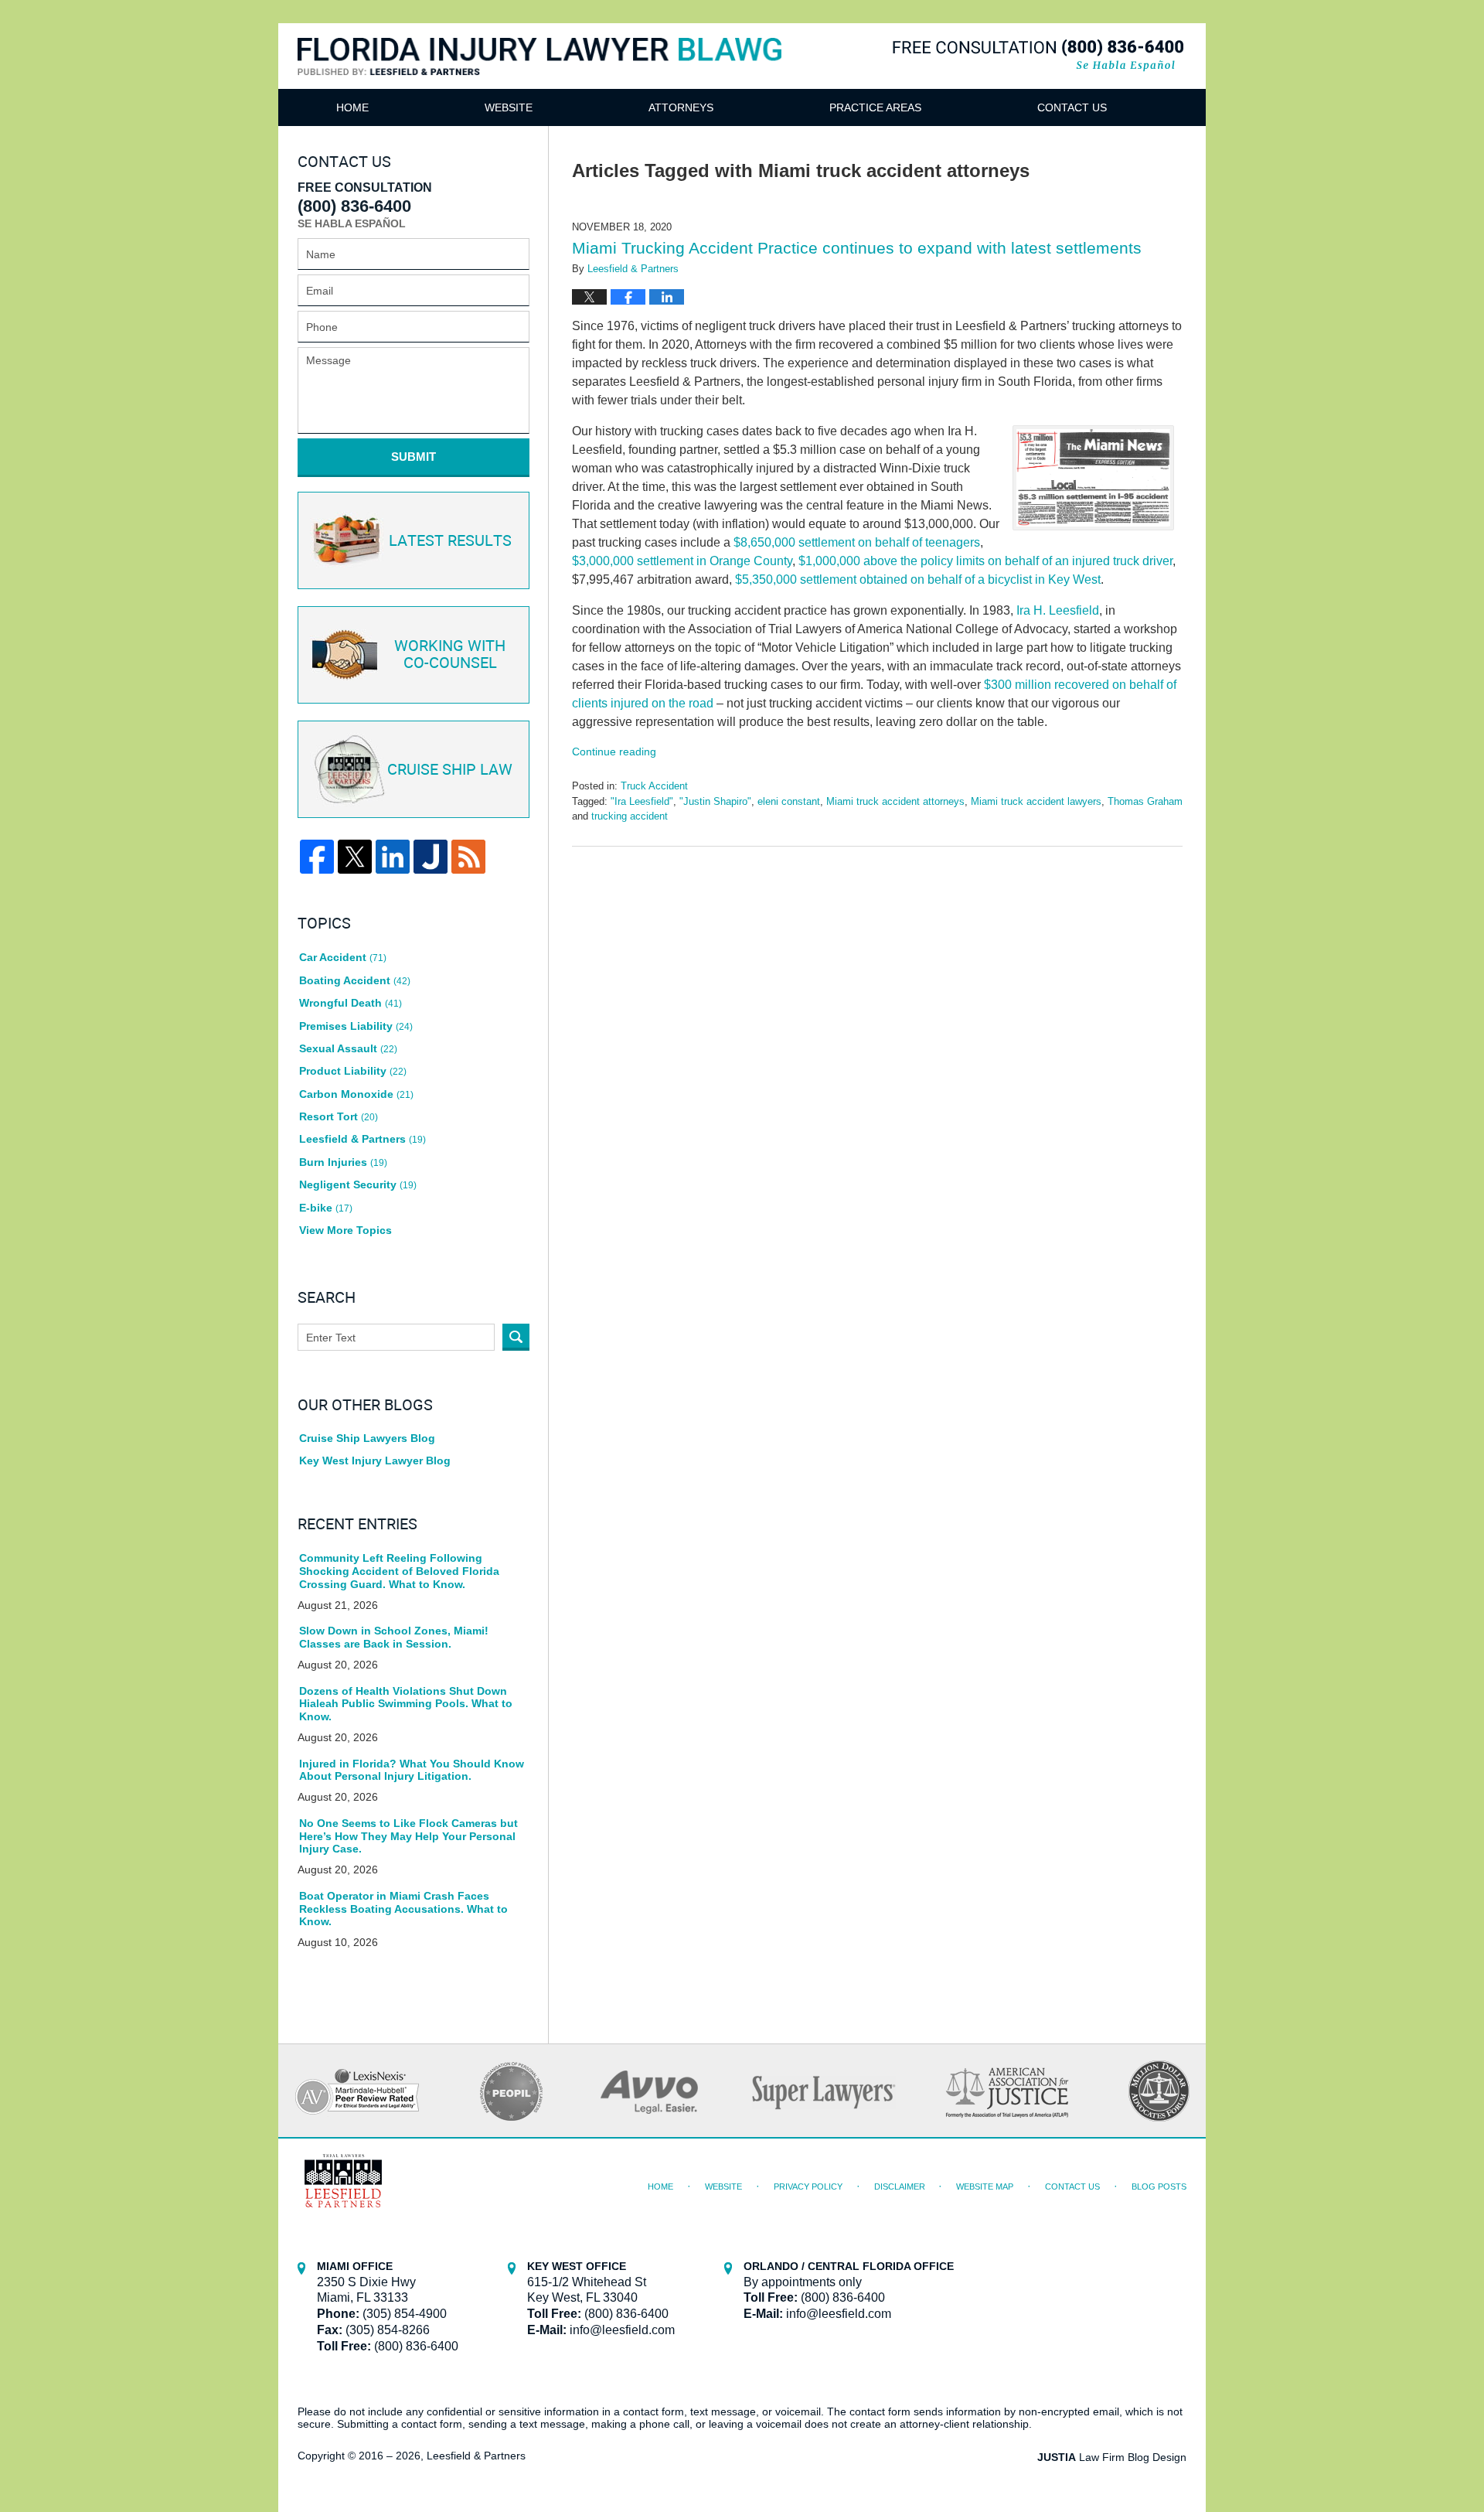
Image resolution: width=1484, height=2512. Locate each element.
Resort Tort (339, 1116)
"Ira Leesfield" (642, 801)
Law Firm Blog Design (1112, 2457)
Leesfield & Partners (362, 1139)
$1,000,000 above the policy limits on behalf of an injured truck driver (985, 561)
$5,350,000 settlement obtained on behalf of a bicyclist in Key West (918, 579)
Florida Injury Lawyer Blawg (540, 75)
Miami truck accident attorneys (895, 801)
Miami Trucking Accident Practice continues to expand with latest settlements (857, 248)
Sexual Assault (348, 1048)
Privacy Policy (808, 2186)
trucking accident (630, 816)
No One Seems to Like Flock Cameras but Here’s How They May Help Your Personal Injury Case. (408, 1836)
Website (509, 107)
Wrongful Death (351, 1003)
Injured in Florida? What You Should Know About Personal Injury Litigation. (412, 1770)
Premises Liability (356, 1026)
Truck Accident (654, 786)
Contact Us (1072, 107)
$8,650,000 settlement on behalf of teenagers (857, 542)
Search (516, 1337)
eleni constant (789, 801)
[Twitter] (355, 857)
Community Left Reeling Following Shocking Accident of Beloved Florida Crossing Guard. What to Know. (399, 1571)
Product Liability (353, 1071)
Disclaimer (900, 2186)
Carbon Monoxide (356, 1094)
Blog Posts (1159, 2186)
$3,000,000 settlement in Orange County (682, 561)
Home (352, 107)
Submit (414, 457)
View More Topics (345, 1230)
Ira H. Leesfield (1058, 610)
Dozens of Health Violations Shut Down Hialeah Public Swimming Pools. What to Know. (406, 1704)
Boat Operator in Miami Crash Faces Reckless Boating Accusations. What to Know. (403, 1909)
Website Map (985, 2186)
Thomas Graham (1145, 801)
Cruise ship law (450, 770)
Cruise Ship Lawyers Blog (367, 1438)
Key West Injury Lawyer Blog (375, 1461)
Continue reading (614, 752)
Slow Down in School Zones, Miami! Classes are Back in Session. (394, 1637)
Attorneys (681, 107)
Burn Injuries (343, 1162)
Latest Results (450, 541)
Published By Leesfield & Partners (1038, 55)
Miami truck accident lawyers (1036, 801)
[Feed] (468, 857)
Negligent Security (358, 1184)
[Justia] (431, 857)
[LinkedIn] (393, 857)
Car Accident (343, 957)
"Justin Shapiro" (715, 801)
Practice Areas (875, 107)
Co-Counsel (450, 655)
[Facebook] (317, 857)
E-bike (326, 1208)
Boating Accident (355, 980)
